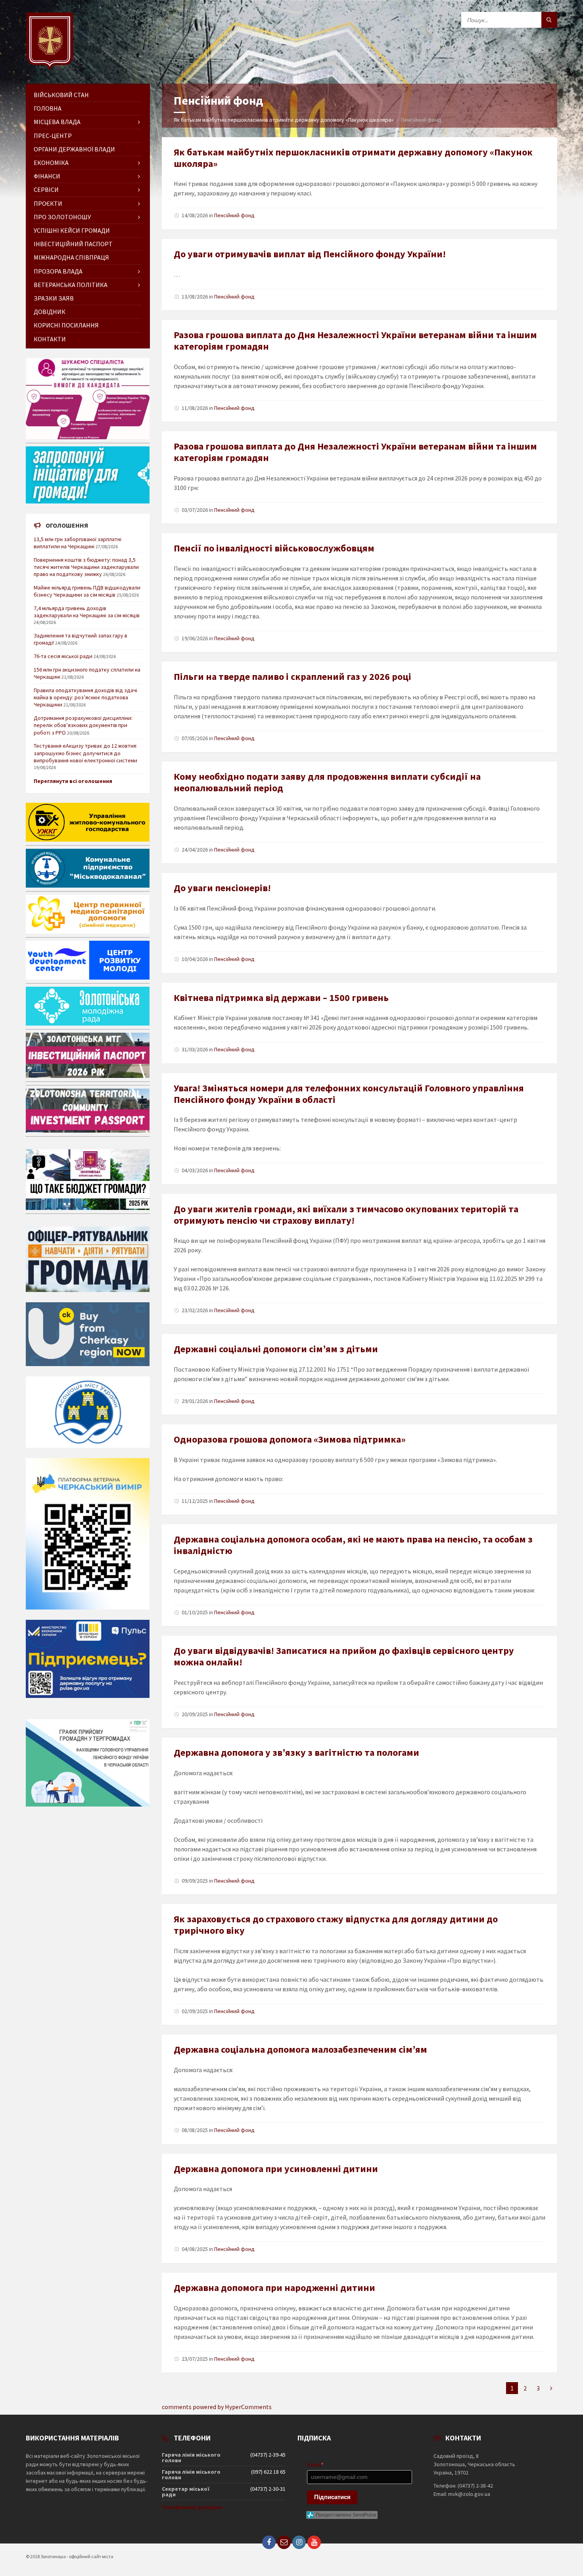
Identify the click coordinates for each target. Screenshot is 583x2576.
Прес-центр (53, 136)
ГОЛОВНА (48, 108)
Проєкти (48, 203)
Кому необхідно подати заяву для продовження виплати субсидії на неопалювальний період (327, 782)
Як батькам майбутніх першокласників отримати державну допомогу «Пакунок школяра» (284, 120)
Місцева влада (57, 122)
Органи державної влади (74, 149)
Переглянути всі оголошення (73, 781)
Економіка (51, 163)
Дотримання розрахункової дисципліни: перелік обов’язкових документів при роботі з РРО (83, 725)
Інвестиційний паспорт (73, 244)
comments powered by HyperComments (217, 2407)
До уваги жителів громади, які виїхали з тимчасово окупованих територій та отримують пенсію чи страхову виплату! (346, 1215)
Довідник (50, 312)
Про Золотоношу (62, 217)
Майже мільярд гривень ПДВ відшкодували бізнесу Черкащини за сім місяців (87, 591)
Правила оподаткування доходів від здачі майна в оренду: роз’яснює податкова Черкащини (85, 697)
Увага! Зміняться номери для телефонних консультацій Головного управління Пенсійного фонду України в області (349, 1094)
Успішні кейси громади (72, 230)
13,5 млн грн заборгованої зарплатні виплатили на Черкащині (78, 543)
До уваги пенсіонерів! (222, 888)
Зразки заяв (54, 298)
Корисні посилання (66, 325)
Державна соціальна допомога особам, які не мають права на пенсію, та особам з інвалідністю (353, 1545)
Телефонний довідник (192, 2507)
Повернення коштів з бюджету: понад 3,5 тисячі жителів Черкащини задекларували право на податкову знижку (86, 567)
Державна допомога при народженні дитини (274, 2288)
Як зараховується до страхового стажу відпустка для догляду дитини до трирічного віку (336, 1925)
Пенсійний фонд (234, 215)
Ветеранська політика (71, 285)
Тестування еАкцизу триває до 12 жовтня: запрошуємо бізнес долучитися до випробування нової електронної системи (85, 753)
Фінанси (47, 176)
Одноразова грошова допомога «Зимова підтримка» (290, 1439)
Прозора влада (58, 271)
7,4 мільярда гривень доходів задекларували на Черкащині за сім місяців (87, 612)
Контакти (50, 339)
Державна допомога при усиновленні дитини (276, 2169)
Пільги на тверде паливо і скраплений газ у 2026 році (292, 677)
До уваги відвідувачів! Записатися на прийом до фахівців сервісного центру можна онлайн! (344, 1656)
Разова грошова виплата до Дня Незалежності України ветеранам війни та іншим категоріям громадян (355, 341)
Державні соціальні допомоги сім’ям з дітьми (276, 1349)
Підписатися (332, 2497)
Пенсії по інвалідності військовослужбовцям (274, 548)
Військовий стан (61, 95)
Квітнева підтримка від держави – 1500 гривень (281, 998)
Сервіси (46, 189)
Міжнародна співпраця (71, 257)
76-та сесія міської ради (63, 656)
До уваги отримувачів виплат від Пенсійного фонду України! (310, 254)
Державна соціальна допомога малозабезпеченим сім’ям (300, 2049)
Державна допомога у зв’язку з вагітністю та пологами (296, 1752)
